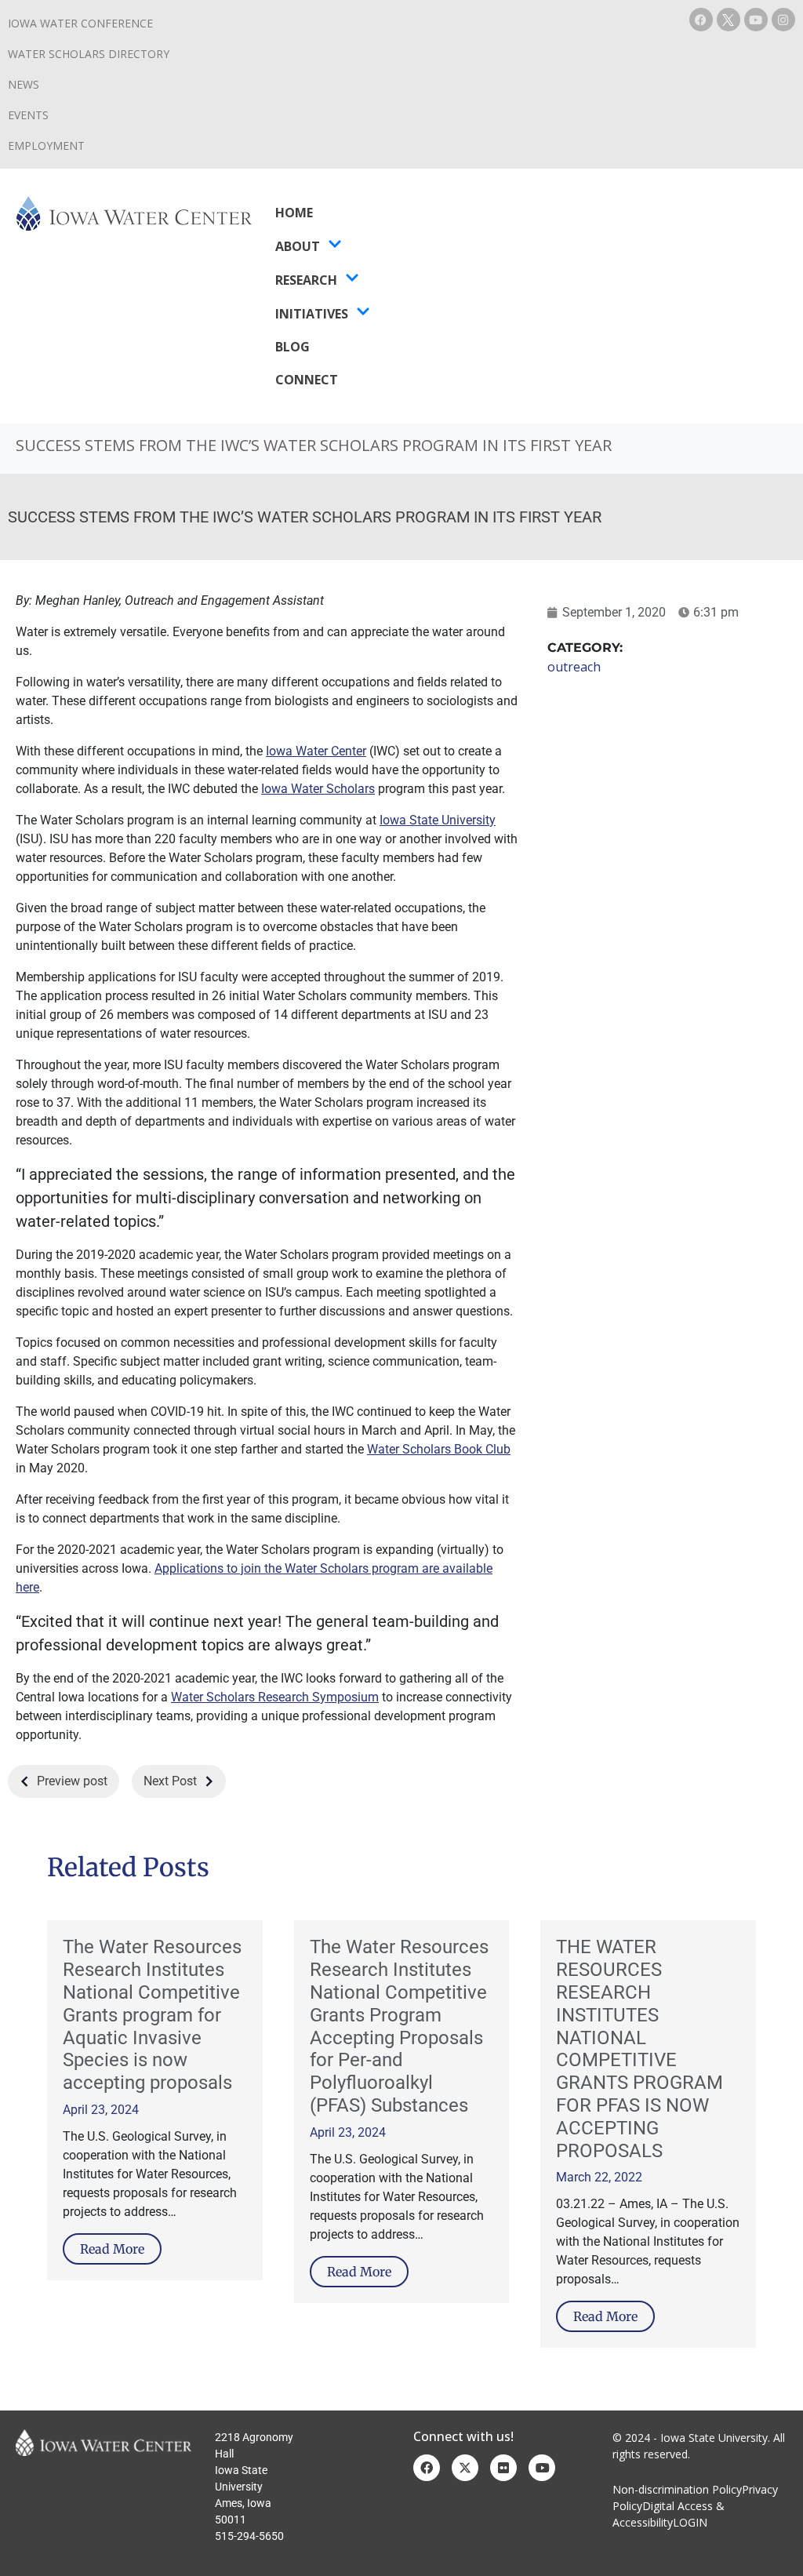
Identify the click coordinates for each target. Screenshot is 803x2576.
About (298, 246)
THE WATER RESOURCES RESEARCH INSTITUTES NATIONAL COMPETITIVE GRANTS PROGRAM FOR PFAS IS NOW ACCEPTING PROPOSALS (639, 2048)
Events (28, 115)
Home (294, 213)
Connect (307, 380)
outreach (574, 667)
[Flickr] (503, 2468)
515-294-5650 (249, 2536)
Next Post (170, 1781)
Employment (46, 146)
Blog (292, 347)
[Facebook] (701, 20)
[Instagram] (783, 20)
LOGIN (690, 2522)
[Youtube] (756, 20)
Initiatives (312, 314)
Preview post (72, 1781)
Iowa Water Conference (80, 23)
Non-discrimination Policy (677, 2489)
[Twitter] (465, 2468)
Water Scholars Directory (89, 54)
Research (306, 280)
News (24, 84)
